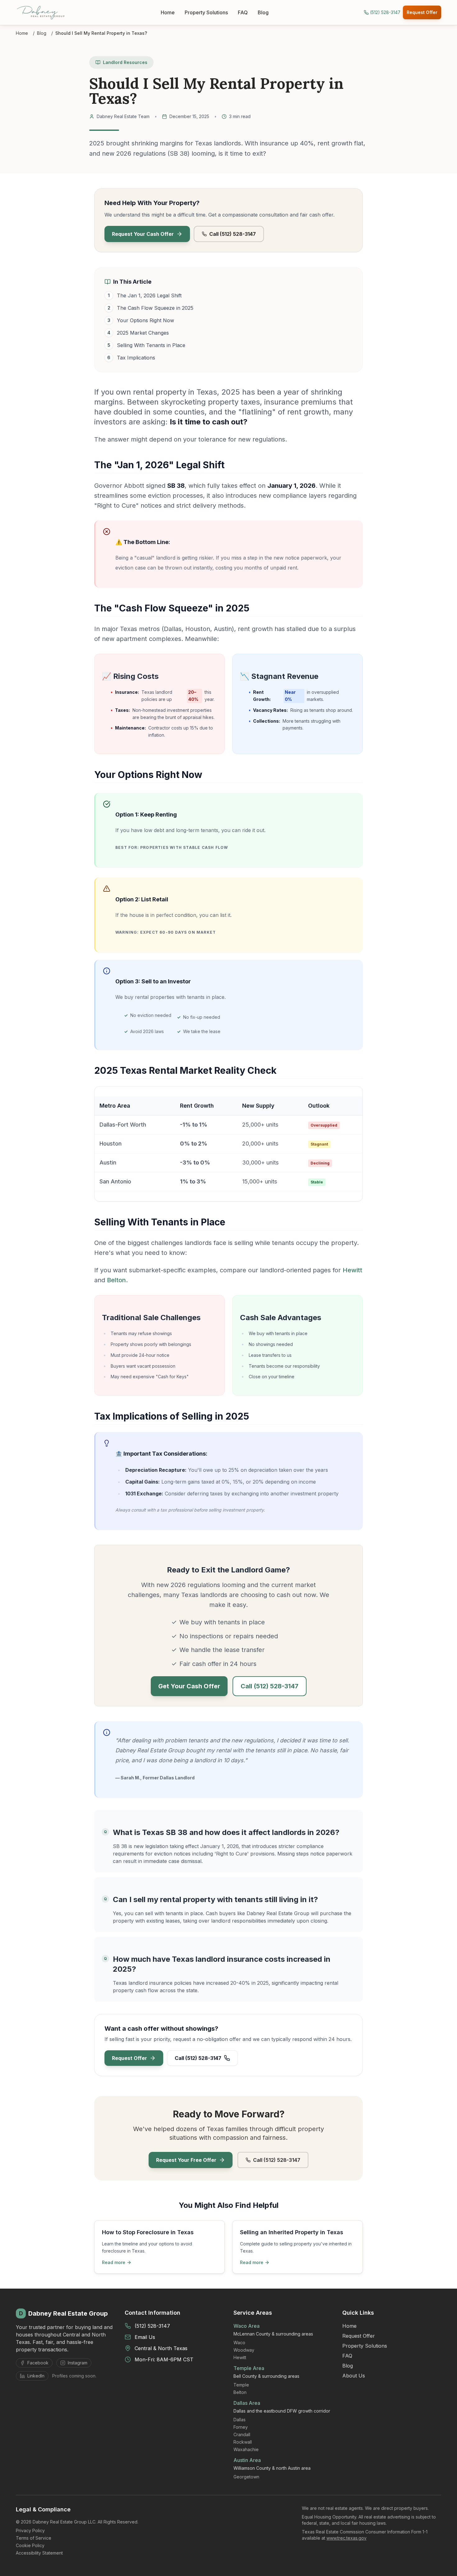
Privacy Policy (30, 2530)
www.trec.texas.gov (346, 2538)
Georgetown (246, 2477)
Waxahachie (246, 2449)
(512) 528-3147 (152, 2326)
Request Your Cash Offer (143, 234)
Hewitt (352, 1270)
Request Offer (422, 12)
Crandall (242, 2434)
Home (168, 12)
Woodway (244, 2350)
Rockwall (243, 2442)
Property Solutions (206, 12)
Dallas (240, 2420)
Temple (241, 2385)
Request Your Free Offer (186, 2160)
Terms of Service (34, 2538)
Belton (116, 1280)
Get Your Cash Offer (189, 1686)
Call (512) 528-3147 (233, 234)
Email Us (145, 2337)
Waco (239, 2343)
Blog (263, 12)
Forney (241, 2427)
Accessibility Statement (39, 2553)
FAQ (243, 12)
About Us (354, 2376)
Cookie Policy (30, 2545)
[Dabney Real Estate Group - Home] (41, 12)
